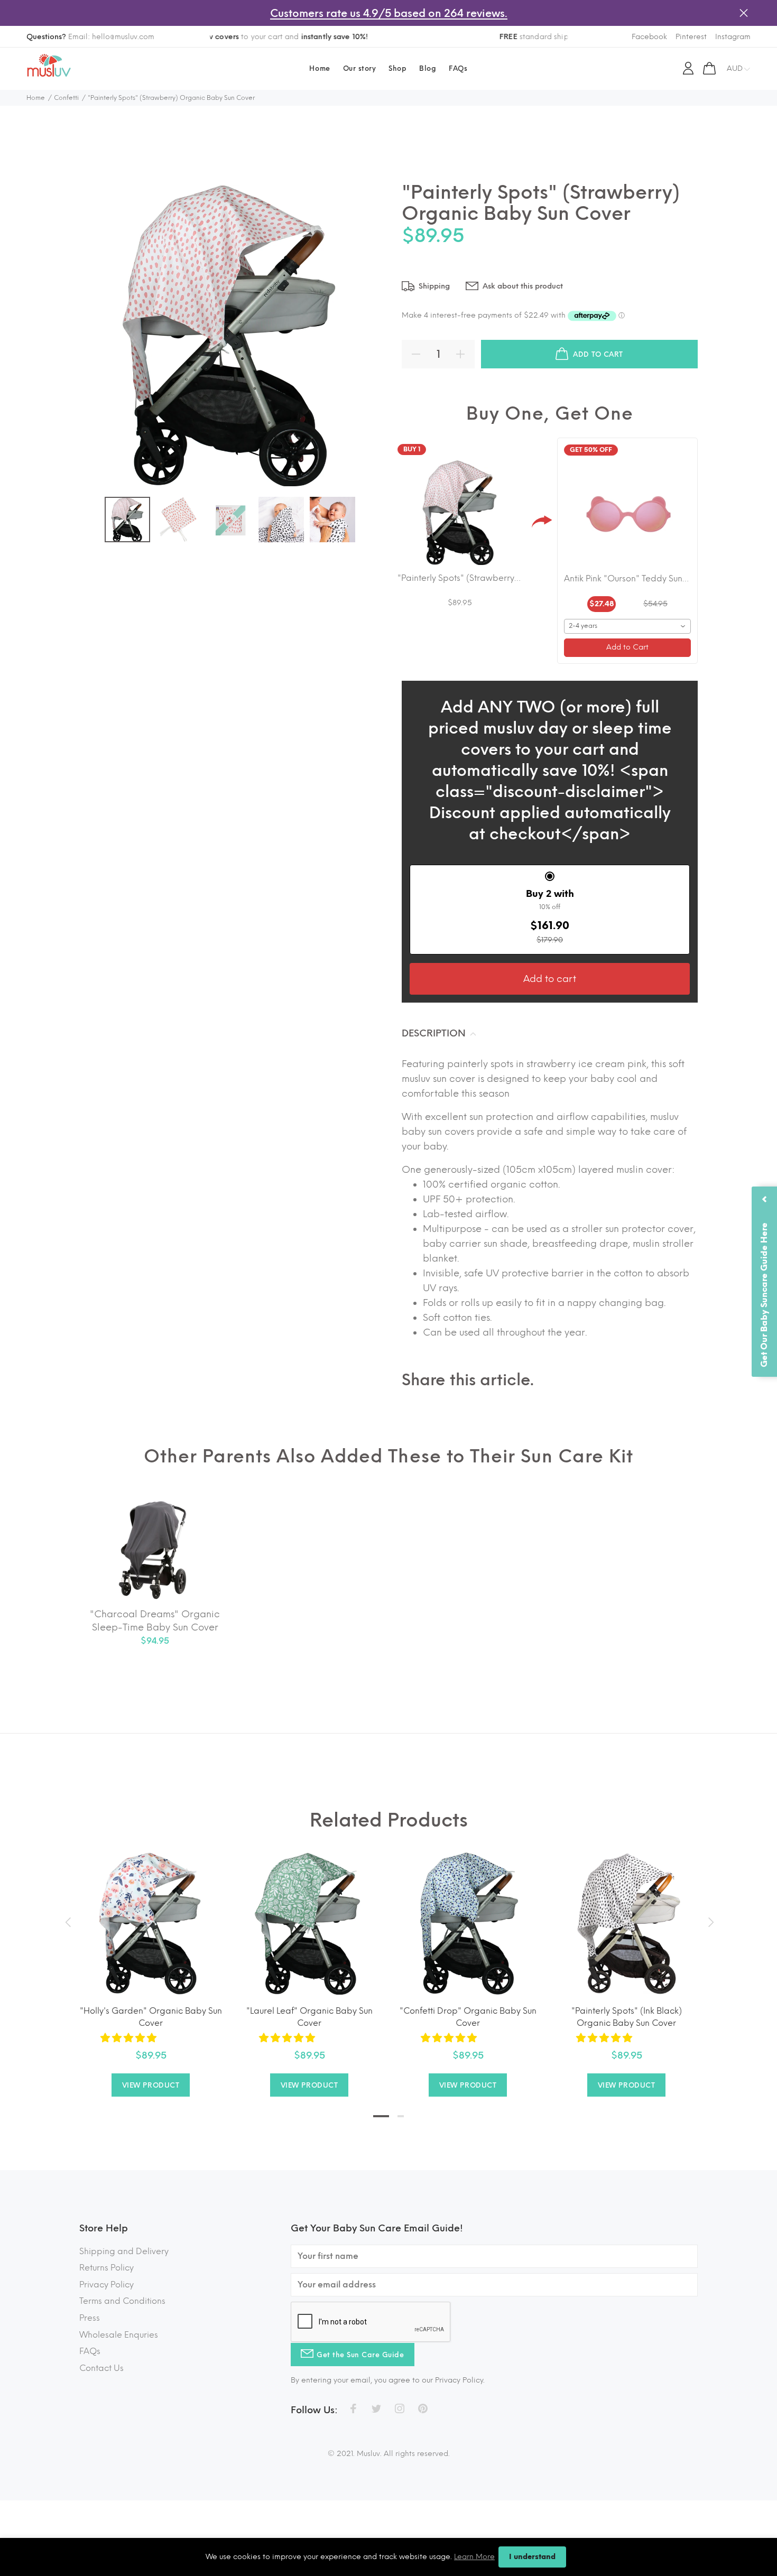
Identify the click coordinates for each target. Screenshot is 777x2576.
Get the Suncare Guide (388, 1235)
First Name (330, 1180)
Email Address (335, 1137)
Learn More (474, 2557)
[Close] (474, 908)
